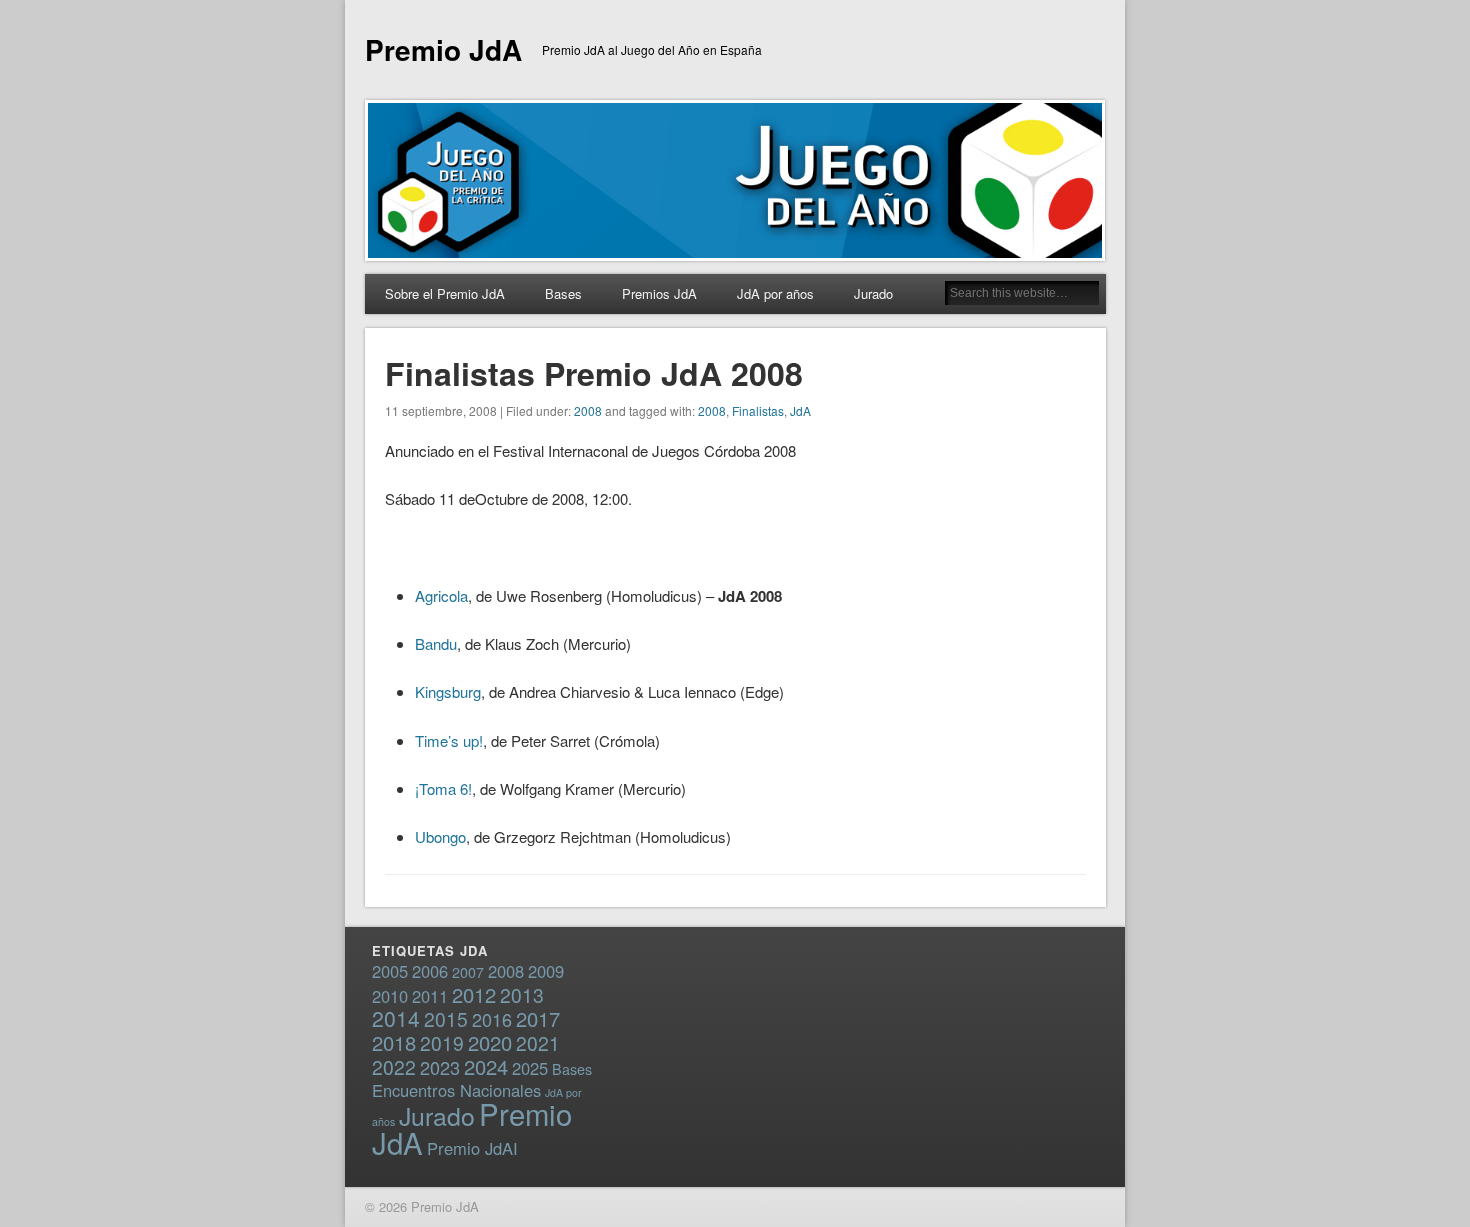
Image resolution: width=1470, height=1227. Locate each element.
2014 (396, 1018)
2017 (538, 1018)
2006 (430, 971)
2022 (394, 1066)
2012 (474, 994)
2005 (390, 971)
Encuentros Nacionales (456, 1090)
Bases (563, 293)
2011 (430, 996)
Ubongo (440, 836)
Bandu (436, 643)
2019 (442, 1042)
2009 (546, 971)
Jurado (873, 293)
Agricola (441, 595)
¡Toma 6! (443, 788)
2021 (538, 1042)
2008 (588, 410)
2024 (486, 1066)
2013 (522, 994)
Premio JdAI (472, 1148)
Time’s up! (449, 740)
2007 (468, 972)
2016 (492, 1019)
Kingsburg (448, 691)
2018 (394, 1042)
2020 (490, 1042)
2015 (446, 1018)
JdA (800, 410)
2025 (530, 1068)
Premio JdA (443, 49)
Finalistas (758, 410)
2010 (390, 996)
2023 (440, 1067)
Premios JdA (659, 293)
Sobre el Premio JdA (445, 293)
